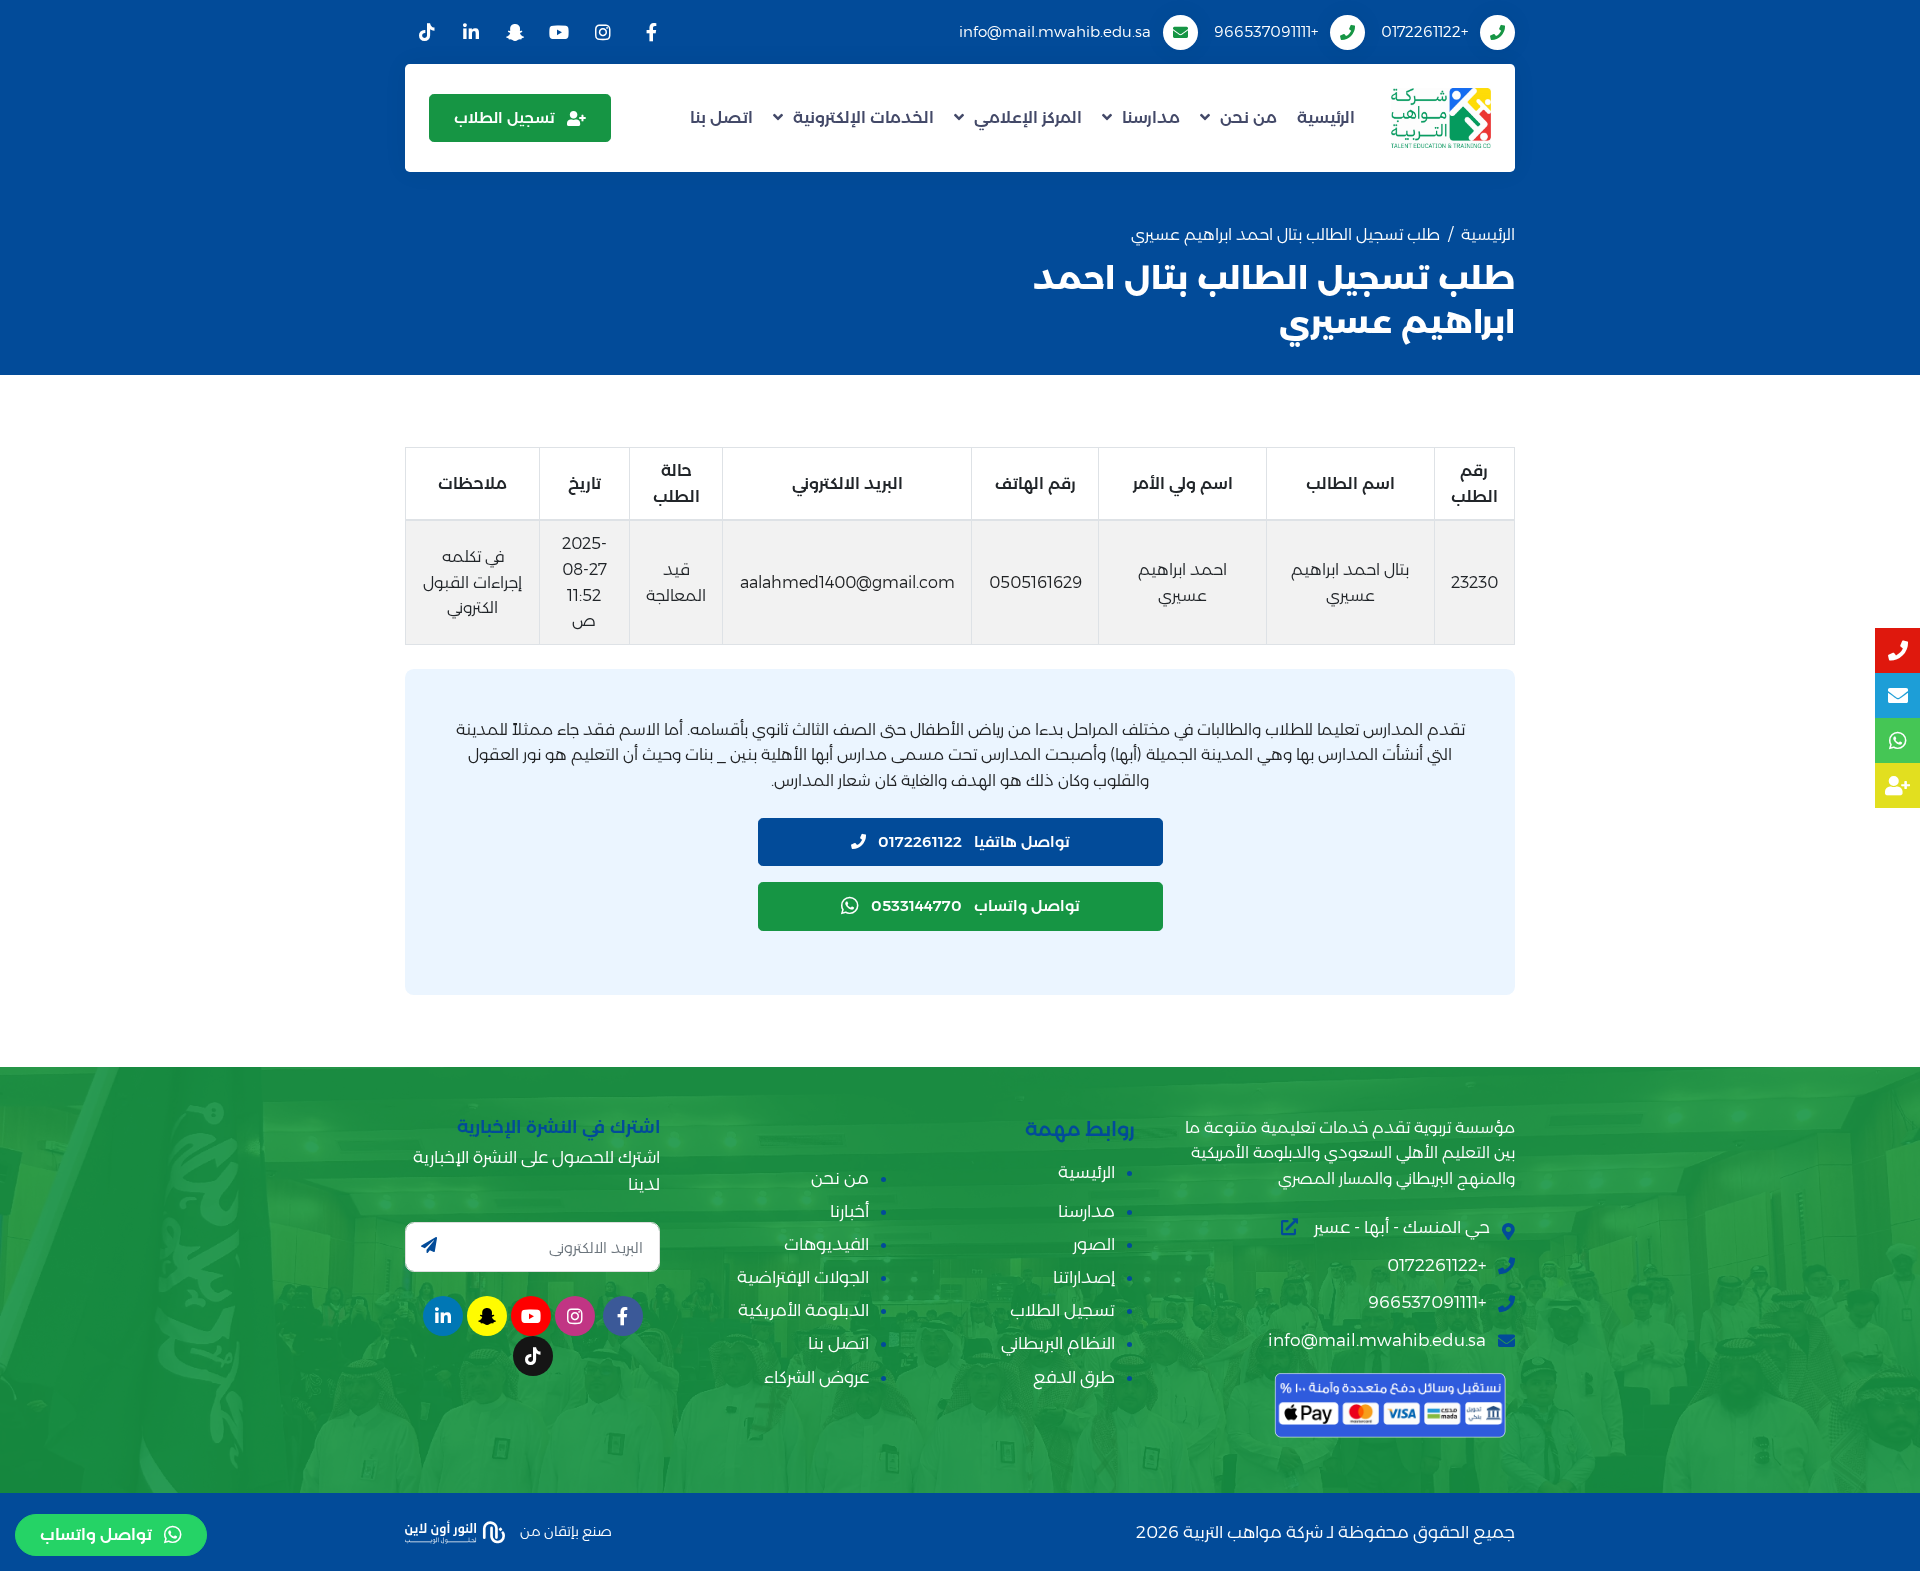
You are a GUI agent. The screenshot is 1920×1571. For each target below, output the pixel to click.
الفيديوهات (826, 1244)
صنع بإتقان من (564, 1531)
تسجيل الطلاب (504, 117)
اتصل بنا (721, 117)
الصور (1094, 1244)
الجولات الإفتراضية (803, 1277)
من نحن (1248, 117)
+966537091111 (1266, 31)
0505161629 (1035, 582)
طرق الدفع (1074, 1377)
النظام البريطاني (1058, 1343)
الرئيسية (1326, 117)
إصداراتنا (1084, 1277)
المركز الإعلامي (1028, 117)
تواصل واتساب (975, 905)
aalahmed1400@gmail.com (847, 582)
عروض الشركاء (816, 1377)
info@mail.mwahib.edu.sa (1055, 31)
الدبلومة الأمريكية (803, 1310)
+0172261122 (1424, 31)
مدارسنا (1151, 117)
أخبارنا (849, 1211)
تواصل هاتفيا (974, 841)
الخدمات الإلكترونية (863, 117)
